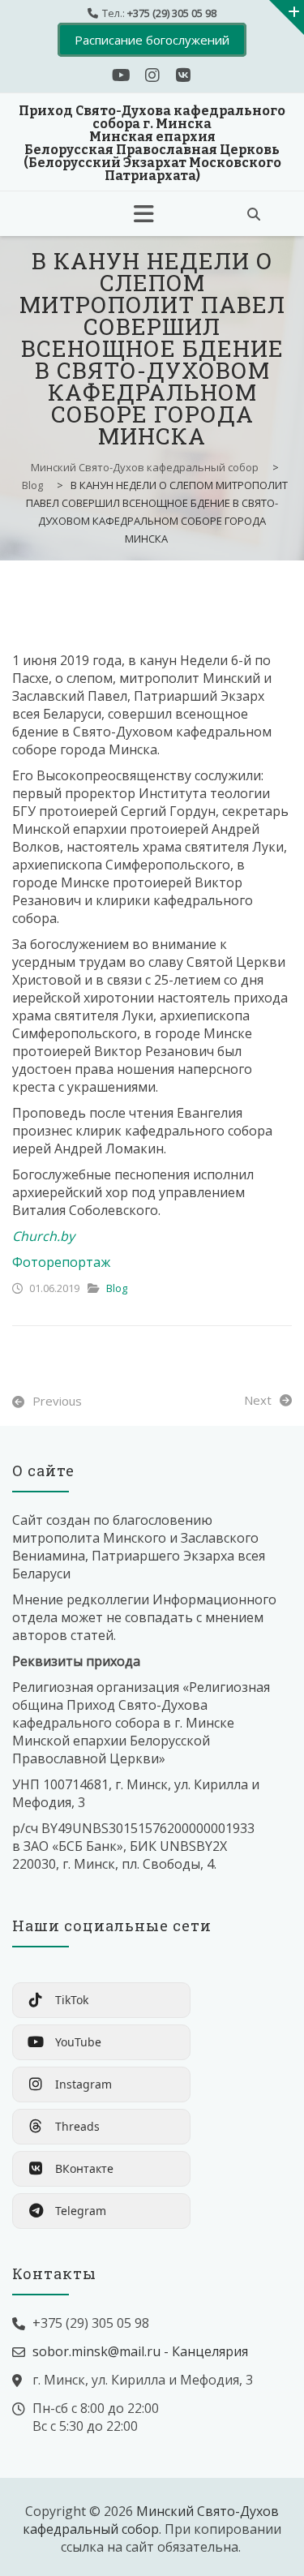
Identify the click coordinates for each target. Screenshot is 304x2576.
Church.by (43, 1236)
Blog (117, 1288)
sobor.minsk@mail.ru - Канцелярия (140, 2351)
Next (258, 1400)
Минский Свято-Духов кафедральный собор (151, 2520)
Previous (57, 1401)
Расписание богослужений (152, 40)
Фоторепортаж (61, 1262)
